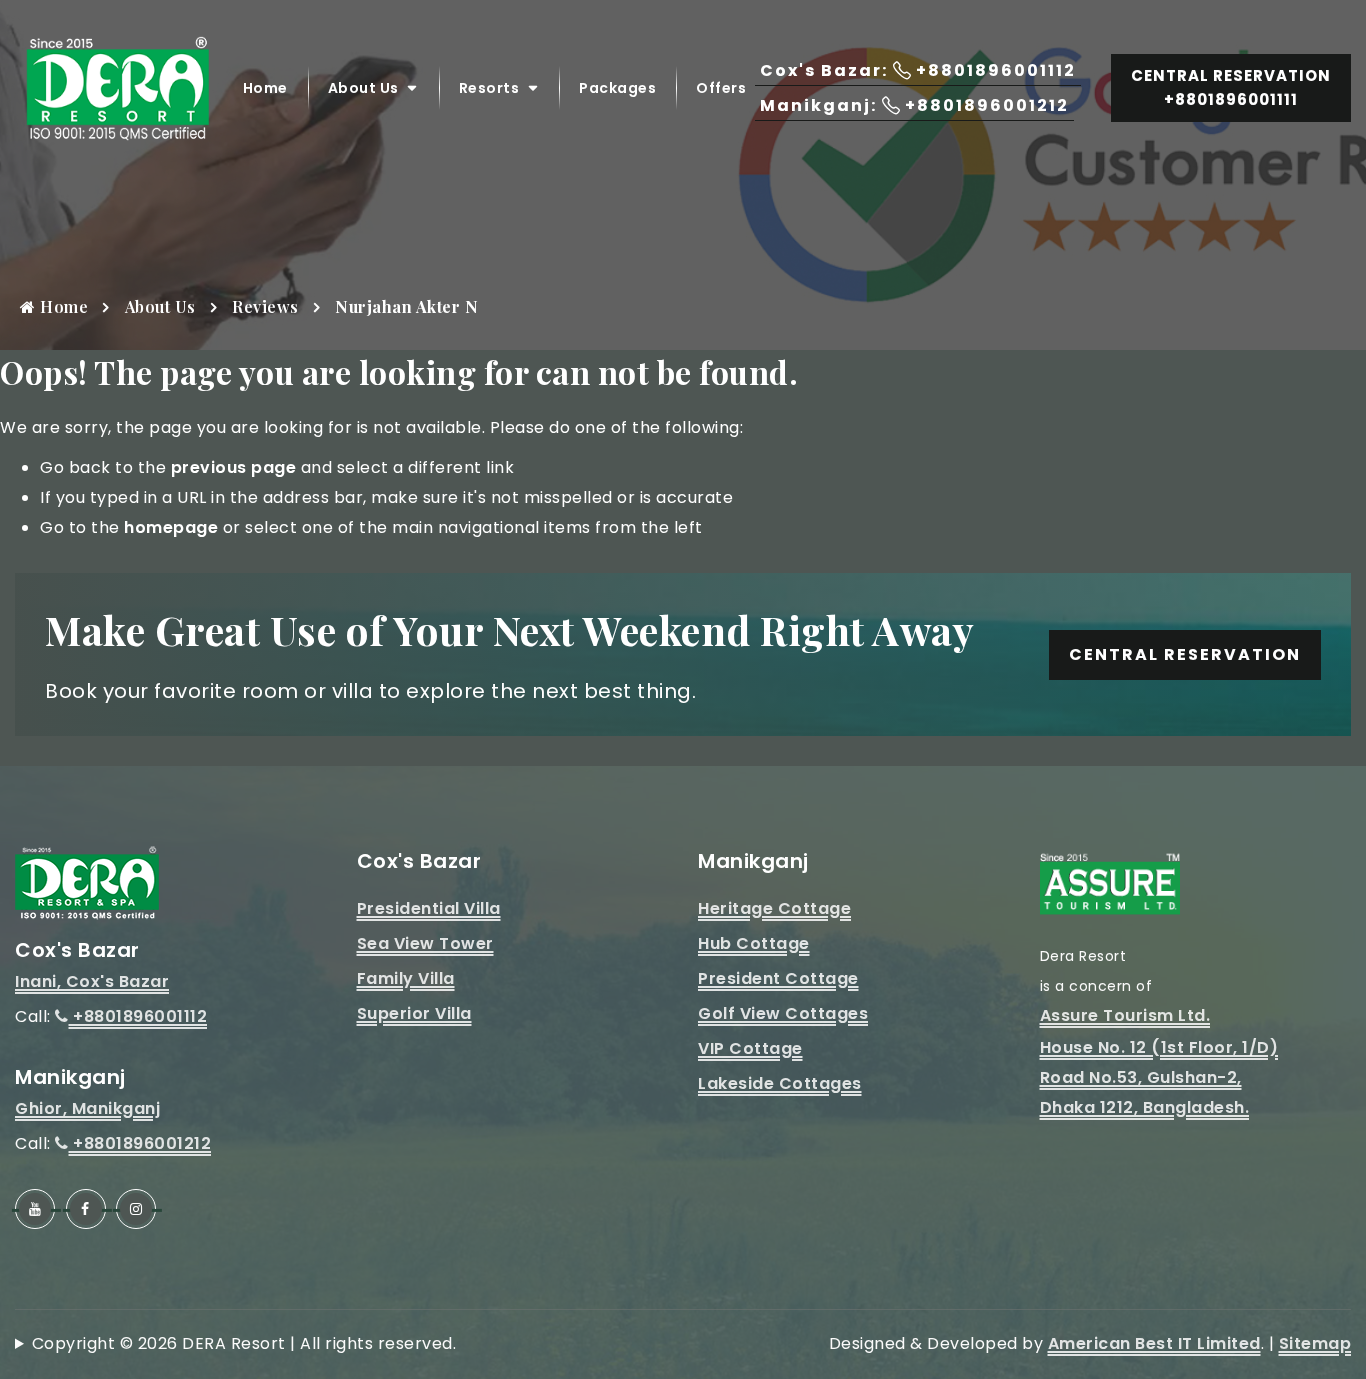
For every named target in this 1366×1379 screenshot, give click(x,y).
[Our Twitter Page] (136, 1209)
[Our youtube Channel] (35, 1209)
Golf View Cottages (783, 1013)
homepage (171, 527)
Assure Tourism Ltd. (1125, 1015)
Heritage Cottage (774, 908)
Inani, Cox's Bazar (92, 981)
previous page (234, 467)
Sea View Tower (425, 943)
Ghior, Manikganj (87, 1108)
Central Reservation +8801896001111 (1231, 87)
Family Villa (406, 978)
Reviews (265, 306)
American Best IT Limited (1154, 1343)
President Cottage (778, 978)
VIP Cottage (750, 1048)
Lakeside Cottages (780, 1083)
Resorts (489, 88)
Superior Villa (414, 1013)
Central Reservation (1185, 654)
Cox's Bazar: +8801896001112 (918, 70)
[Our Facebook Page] (86, 1209)
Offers (721, 88)
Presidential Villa (429, 908)
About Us (363, 88)
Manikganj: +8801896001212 (914, 105)
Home (265, 88)
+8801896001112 (138, 1016)
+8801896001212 (140, 1143)
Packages (617, 88)
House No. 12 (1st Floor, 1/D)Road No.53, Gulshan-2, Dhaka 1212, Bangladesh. (1159, 1077)
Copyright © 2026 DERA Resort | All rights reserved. (244, 1343)
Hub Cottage (754, 943)
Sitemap (1315, 1343)
